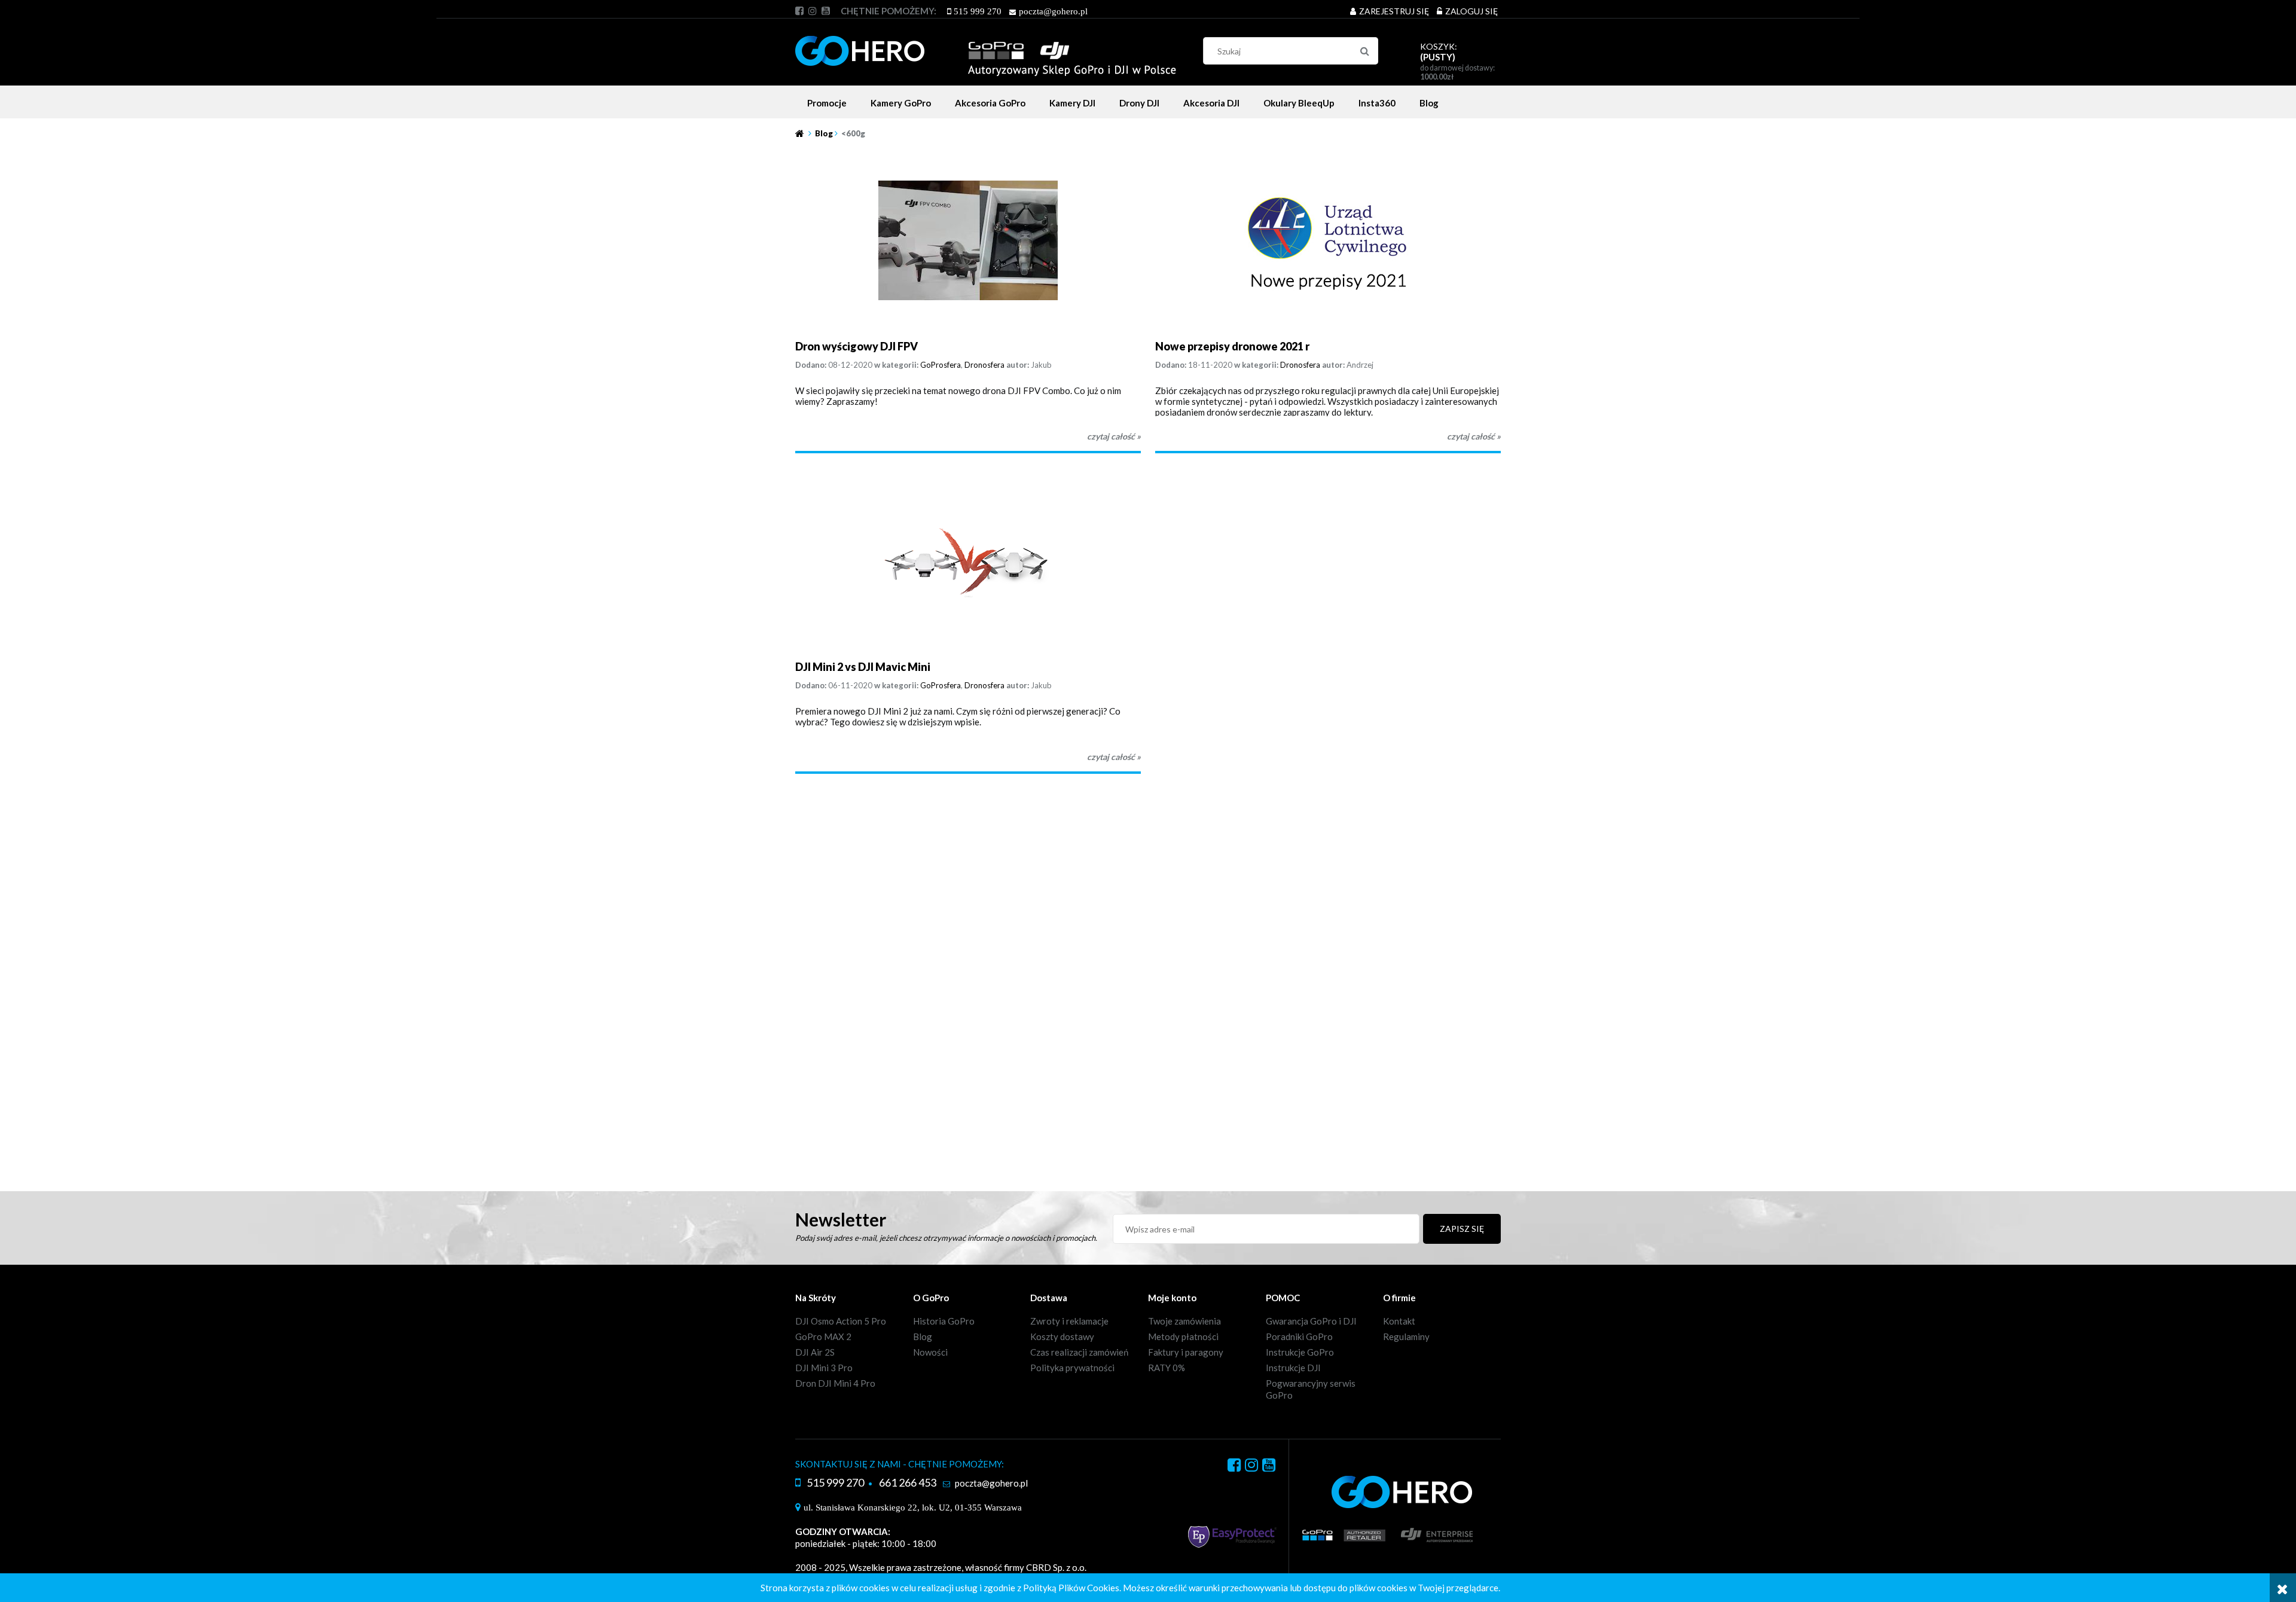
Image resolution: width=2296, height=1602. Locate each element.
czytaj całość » (1114, 436)
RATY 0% (1167, 1368)
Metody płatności (1183, 1336)
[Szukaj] (1364, 51)
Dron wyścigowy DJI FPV (857, 346)
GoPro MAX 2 (823, 1336)
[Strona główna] (986, 49)
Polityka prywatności (1072, 1368)
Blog (923, 1336)
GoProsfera (941, 365)
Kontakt (1399, 1321)
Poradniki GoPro (1299, 1336)
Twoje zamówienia (1184, 1321)
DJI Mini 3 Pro (824, 1368)
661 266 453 (908, 1482)
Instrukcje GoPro (1300, 1352)
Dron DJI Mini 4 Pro (835, 1383)
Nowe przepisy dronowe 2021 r (1232, 346)
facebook (799, 11)
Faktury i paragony (1186, 1352)
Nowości (930, 1352)
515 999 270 (978, 11)
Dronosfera (984, 365)
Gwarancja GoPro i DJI (1311, 1321)
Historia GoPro (944, 1321)
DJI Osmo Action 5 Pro (841, 1321)
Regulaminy (1406, 1336)
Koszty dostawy (1062, 1336)
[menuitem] (827, 103)
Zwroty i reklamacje (1069, 1321)
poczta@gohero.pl (1053, 11)
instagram (813, 11)
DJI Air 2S (815, 1352)
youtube (826, 11)
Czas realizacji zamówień (1079, 1352)
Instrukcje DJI (1293, 1368)
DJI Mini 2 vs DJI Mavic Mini (863, 667)
